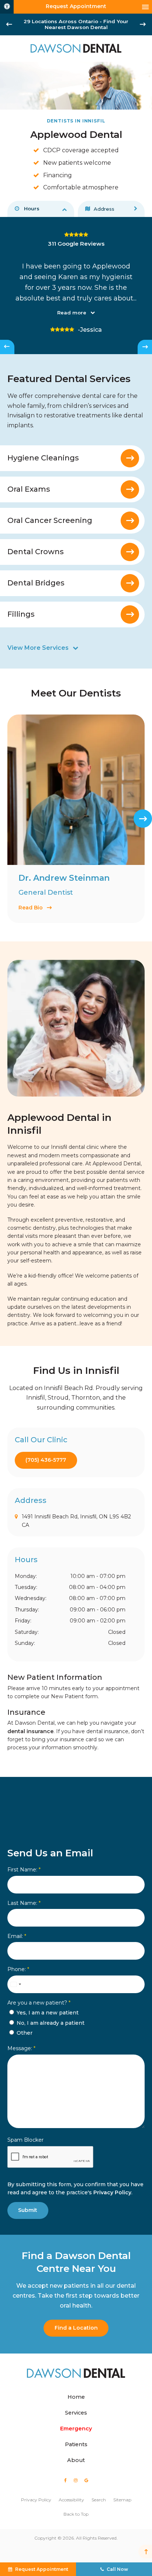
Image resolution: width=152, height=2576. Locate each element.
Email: (17, 1936)
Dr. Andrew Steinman (64, 878)
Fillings (21, 614)
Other (24, 2033)
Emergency (76, 2429)
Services (76, 2413)
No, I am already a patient (50, 2023)
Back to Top (76, 2514)
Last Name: (24, 1903)
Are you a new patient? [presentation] (39, 2003)
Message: (21, 2048)
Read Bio (31, 908)
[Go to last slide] (9, 24)
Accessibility (71, 2500)
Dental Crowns (36, 552)
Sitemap (122, 2500)
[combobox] (15, 1984)
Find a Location (76, 2328)
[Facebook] (65, 2480)
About (76, 2460)
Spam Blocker (25, 2140)
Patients (76, 2444)
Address (104, 209)
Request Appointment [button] (76, 6)
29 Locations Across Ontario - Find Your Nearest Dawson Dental (76, 24)
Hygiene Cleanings (43, 458)
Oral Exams (29, 489)
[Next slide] (143, 24)
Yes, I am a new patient (47, 2013)
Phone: (18, 1969)
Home (76, 2397)
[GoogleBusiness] (86, 2480)
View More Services (38, 648)
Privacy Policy (112, 2192)
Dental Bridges (36, 583)
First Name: (24, 1870)
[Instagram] (75, 2480)
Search (99, 2500)
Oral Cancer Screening (50, 520)
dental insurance (30, 1731)
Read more (72, 313)
